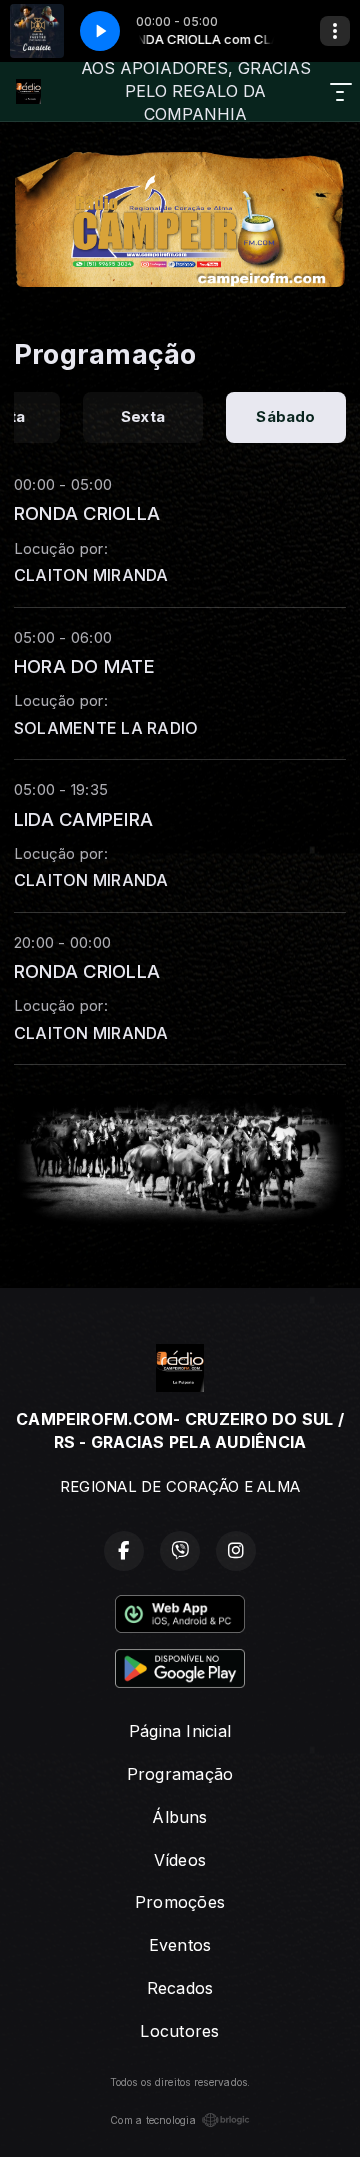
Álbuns (179, 1817)
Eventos (180, 1945)
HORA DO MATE (84, 666)
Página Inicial (180, 1731)
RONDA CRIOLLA (87, 513)
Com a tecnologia (153, 2120)
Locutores (179, 2031)
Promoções (180, 1902)
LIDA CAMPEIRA (83, 819)
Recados (180, 1988)
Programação (180, 1774)
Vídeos (180, 1860)
